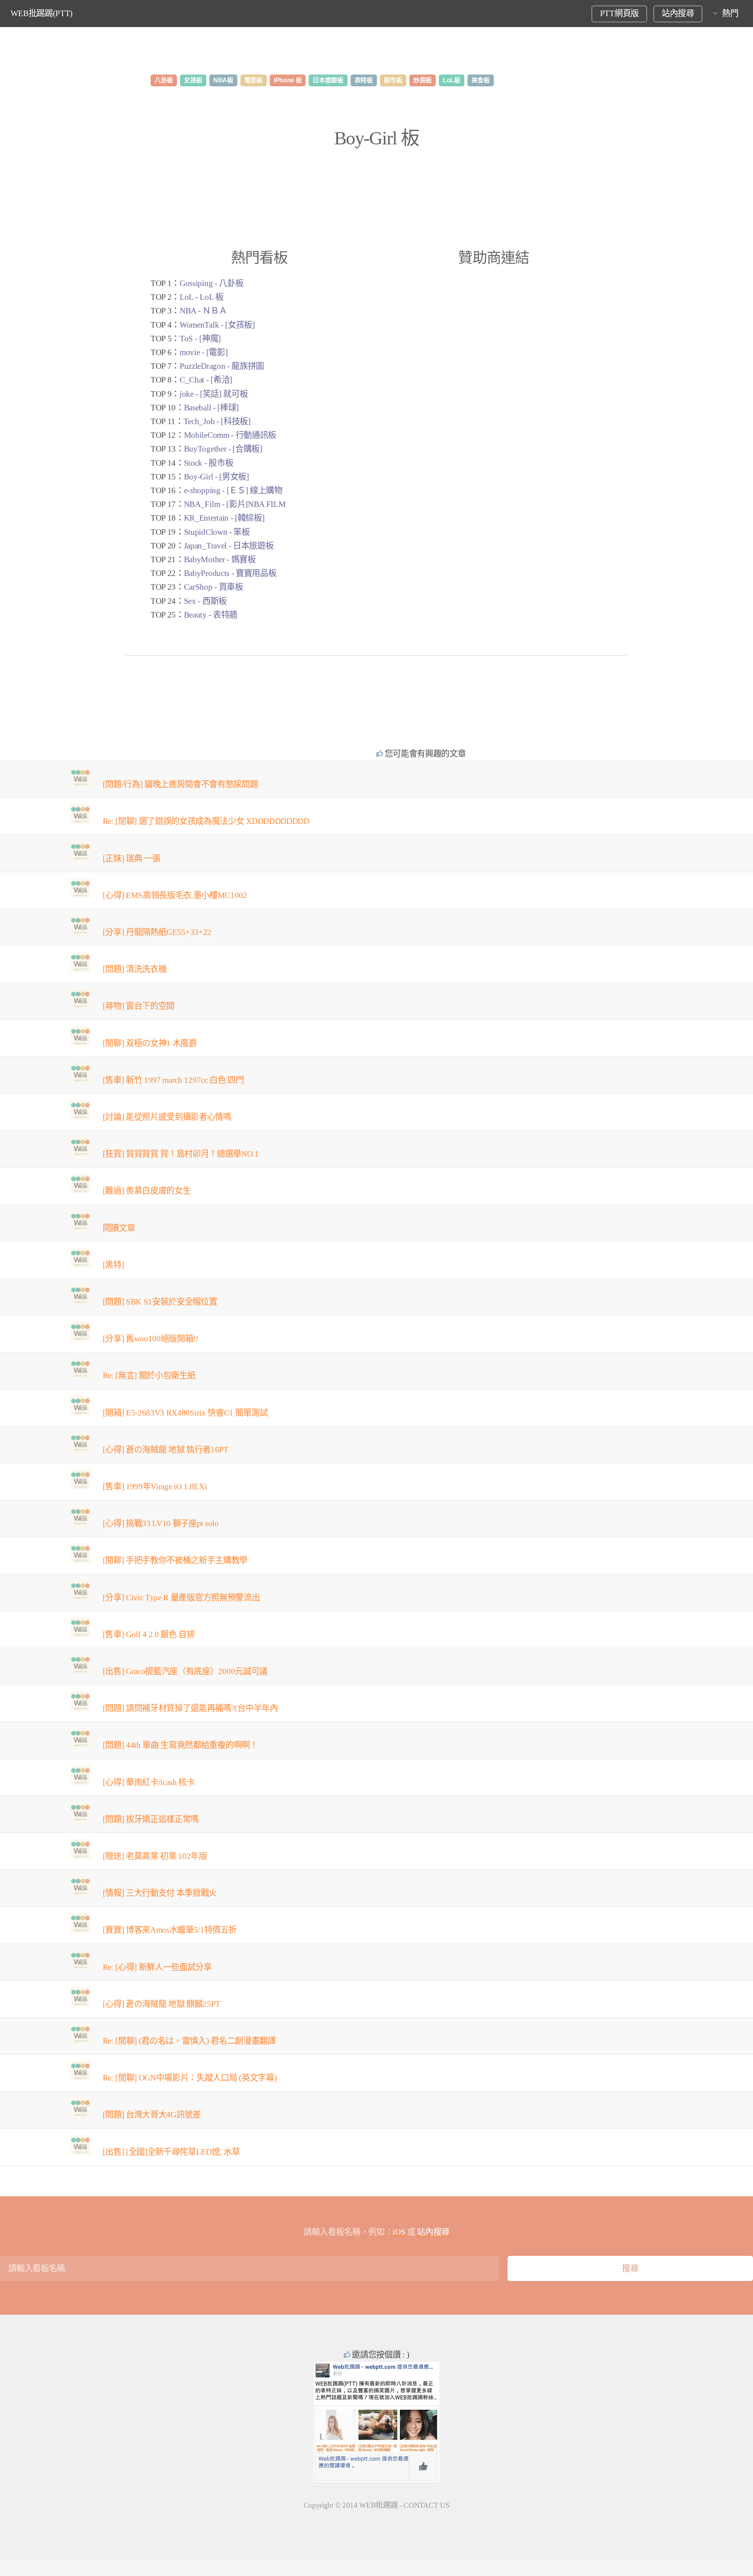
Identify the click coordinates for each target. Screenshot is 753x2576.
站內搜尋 (678, 13)
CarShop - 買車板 (214, 587)
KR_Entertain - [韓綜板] (224, 518)
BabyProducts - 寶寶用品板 (230, 573)
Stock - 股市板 (208, 463)
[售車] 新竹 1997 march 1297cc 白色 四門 (173, 1080)
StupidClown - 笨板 (217, 532)
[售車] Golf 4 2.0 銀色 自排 (149, 1634)
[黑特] (114, 1265)
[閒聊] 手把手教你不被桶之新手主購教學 (175, 1560)
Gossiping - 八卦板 (211, 283)
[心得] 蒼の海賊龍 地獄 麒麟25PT (162, 2004)
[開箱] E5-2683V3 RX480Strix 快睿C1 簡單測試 (185, 1413)
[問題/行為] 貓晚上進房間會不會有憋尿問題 (180, 784)
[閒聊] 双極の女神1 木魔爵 (150, 1043)
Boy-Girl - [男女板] (216, 477)
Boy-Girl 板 (376, 138)
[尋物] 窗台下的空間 (139, 1006)
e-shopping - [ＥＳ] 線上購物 (233, 490)
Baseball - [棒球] (211, 408)
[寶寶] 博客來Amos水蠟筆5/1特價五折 (170, 1930)
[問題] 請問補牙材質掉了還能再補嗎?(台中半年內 (190, 1708)
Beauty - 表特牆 (211, 615)
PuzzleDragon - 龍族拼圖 (222, 366)
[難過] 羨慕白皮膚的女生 (147, 1191)
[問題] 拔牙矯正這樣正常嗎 (151, 1819)
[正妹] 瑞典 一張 (132, 858)
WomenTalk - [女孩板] (217, 325)
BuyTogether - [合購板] (223, 449)
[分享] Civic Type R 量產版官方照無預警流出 (181, 1598)
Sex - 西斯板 (205, 601)
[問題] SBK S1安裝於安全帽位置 (160, 1302)
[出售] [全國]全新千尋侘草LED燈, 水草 (171, 2152)
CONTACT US (427, 2505)
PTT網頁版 (619, 13)
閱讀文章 (119, 1228)
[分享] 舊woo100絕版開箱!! (151, 1339)
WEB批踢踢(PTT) (42, 13)
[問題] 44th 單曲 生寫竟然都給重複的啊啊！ (180, 1745)
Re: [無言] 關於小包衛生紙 (149, 1375)
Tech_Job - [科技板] (217, 421)
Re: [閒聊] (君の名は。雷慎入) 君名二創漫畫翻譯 (189, 2041)
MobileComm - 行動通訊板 (230, 435)
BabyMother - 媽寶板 (220, 559)
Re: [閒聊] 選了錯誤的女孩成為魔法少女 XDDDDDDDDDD (206, 821)
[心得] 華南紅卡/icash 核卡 (149, 1782)
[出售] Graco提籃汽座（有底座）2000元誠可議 (185, 1671)
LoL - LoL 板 (201, 297)
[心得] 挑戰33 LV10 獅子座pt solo (161, 1523)
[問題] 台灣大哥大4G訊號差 (152, 2115)
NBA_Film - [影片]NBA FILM (235, 504)
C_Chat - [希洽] (206, 380)
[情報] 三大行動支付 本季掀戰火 (160, 1893)
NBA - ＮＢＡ (203, 311)
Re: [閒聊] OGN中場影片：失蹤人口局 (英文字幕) (190, 2078)
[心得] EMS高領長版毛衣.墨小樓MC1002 (175, 895)
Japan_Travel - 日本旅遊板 (229, 546)
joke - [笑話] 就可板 (214, 394)
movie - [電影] (204, 352)
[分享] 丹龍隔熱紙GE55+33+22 (157, 932)
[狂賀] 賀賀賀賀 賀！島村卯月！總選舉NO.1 (181, 1154)
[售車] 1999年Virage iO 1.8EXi (155, 1487)
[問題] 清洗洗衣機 (135, 969)
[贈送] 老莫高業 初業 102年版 (155, 1856)
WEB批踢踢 (378, 2505)
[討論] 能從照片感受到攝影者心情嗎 (167, 1117)
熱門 (730, 13)
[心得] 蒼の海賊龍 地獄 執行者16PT (166, 1450)
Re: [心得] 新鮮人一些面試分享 (157, 1967)
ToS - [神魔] (200, 339)
